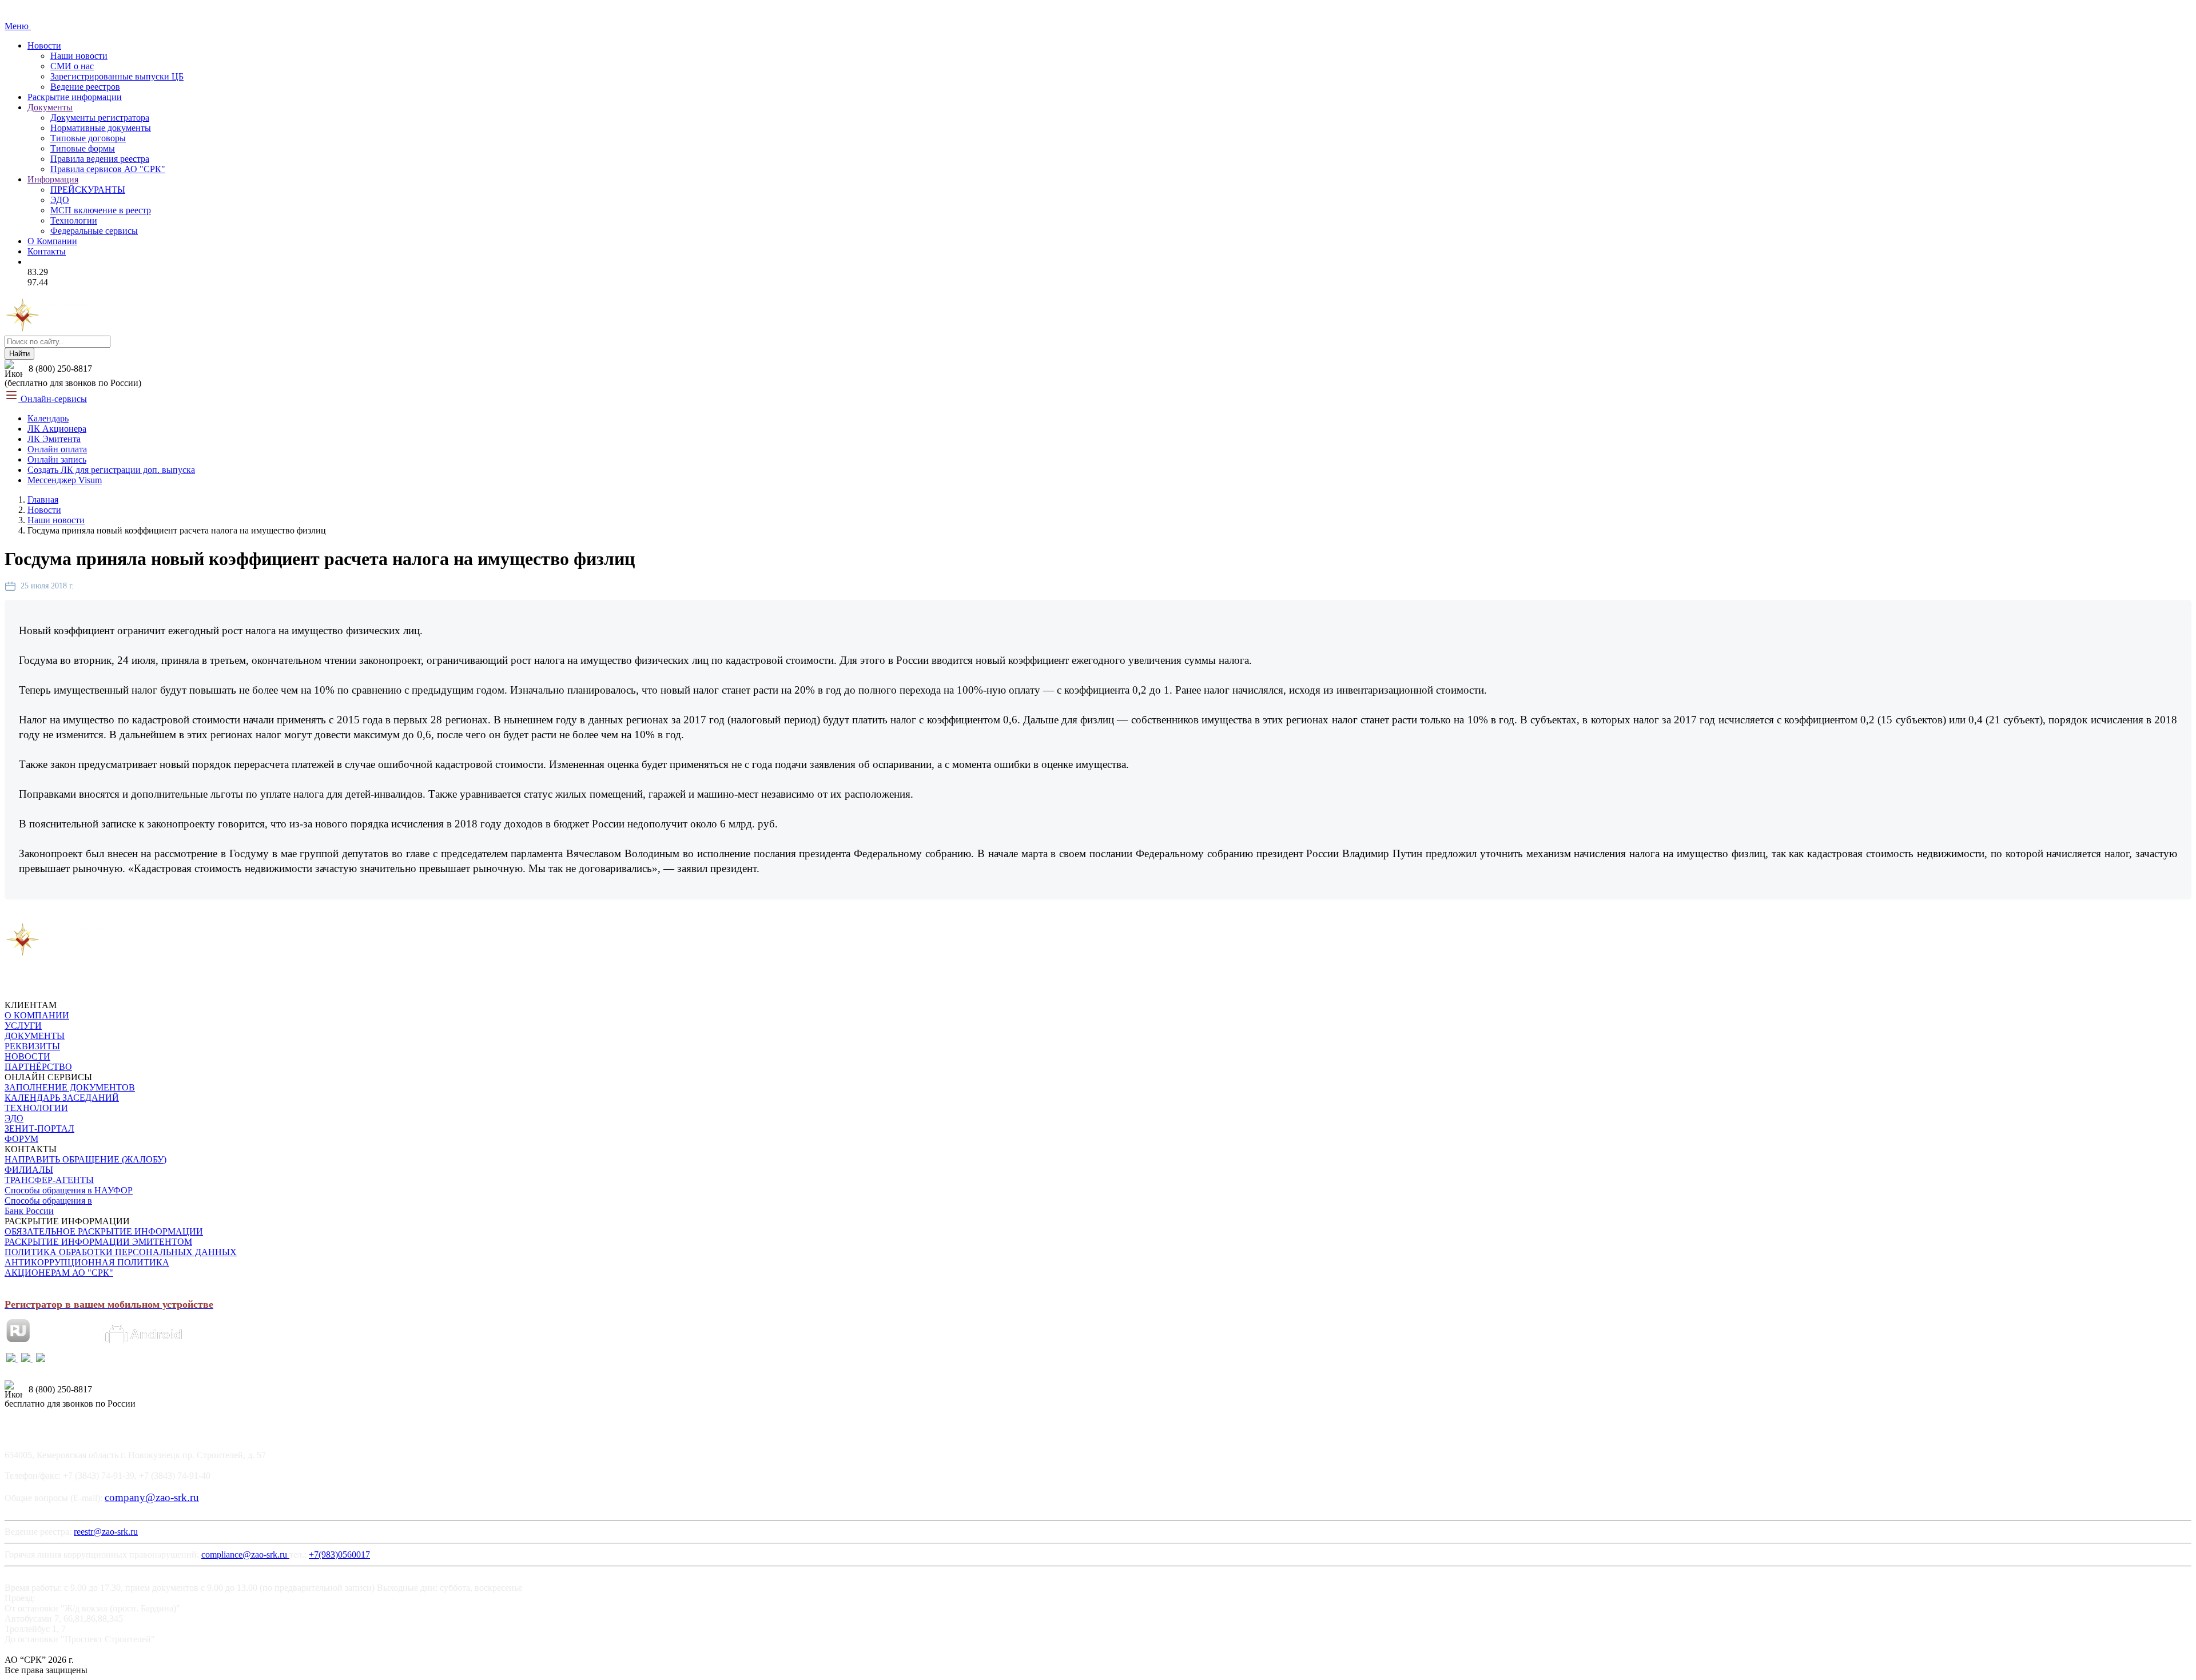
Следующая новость (152, 916)
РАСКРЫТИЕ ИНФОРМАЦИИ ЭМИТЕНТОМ (98, 1242)
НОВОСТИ (27, 1056)
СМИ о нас (72, 66)
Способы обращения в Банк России (48, 1206)
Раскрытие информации (75, 97)
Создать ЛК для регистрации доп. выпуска (111, 470)
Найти (19, 354)
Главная (43, 499)
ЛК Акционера (57, 429)
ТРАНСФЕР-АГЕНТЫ (49, 1180)
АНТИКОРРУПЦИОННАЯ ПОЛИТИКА (87, 1262)
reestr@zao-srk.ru (106, 1532)
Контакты (47, 251)
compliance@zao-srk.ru (245, 1554)
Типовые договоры (88, 138)
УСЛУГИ (23, 1026)
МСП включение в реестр (101, 210)
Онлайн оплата (57, 449)
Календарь (48, 418)
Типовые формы (83, 148)
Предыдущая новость (52, 916)
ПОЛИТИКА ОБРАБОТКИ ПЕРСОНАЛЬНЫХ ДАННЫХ (121, 1252)
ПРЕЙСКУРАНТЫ (88, 190)
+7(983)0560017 (339, 1554)
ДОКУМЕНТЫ (35, 1036)
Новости (44, 45)
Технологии (74, 220)
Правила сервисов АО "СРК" (108, 169)
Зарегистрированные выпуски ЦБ (117, 76)
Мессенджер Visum (65, 480)
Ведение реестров (85, 87)
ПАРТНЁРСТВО (38, 1067)
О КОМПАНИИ (37, 1015)
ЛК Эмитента (54, 439)
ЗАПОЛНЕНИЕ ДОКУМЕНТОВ (70, 1087)
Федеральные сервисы (94, 231)
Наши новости (79, 56)
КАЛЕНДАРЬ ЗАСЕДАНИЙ (62, 1098)
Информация (53, 179)
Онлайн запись (57, 459)
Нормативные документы (101, 128)
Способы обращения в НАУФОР (69, 1190)
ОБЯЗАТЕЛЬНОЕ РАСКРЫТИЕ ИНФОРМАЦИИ (104, 1231)
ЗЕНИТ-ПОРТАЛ (39, 1128)
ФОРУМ (21, 1139)
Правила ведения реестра (100, 159)
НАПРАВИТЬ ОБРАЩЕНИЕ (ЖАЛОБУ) (85, 1159)
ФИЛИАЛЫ (29, 1170)
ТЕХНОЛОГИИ (36, 1108)
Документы (50, 107)
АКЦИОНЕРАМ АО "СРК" (59, 1273)
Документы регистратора (100, 118)
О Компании (52, 241)
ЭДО (60, 200)
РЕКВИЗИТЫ (32, 1046)
